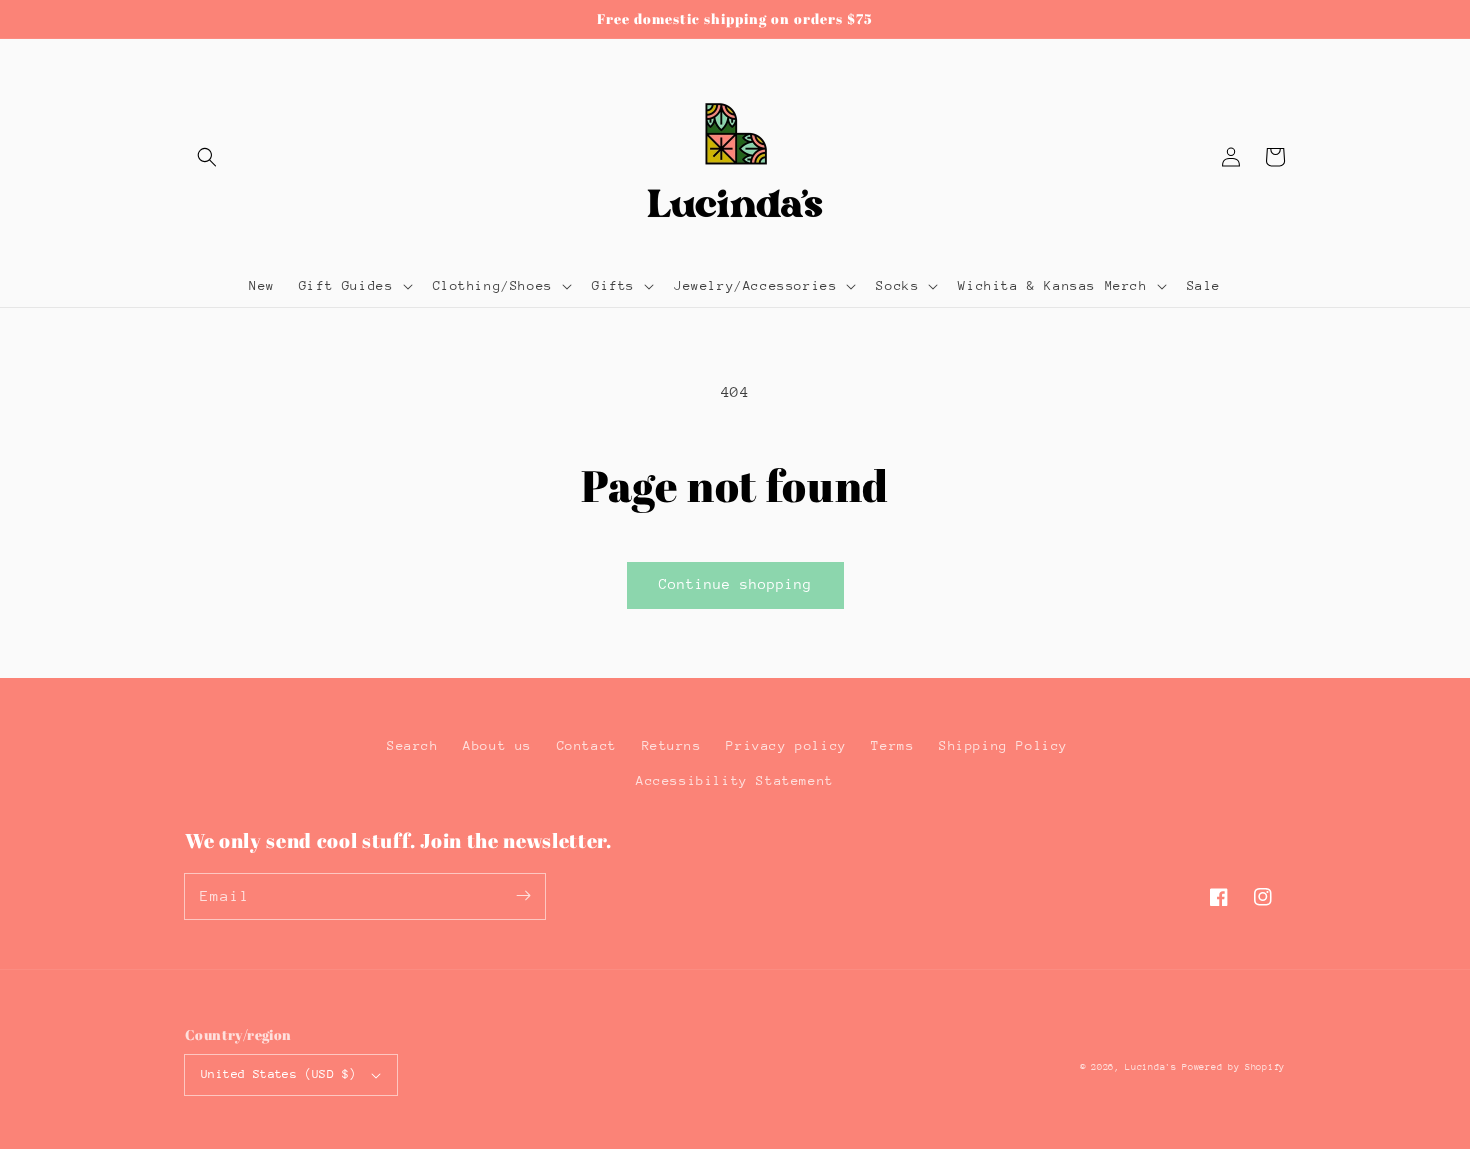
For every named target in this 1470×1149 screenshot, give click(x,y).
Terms (892, 745)
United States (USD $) (278, 1074)
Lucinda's (1153, 1066)
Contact (587, 745)
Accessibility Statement (735, 780)
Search (413, 745)
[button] (207, 157)
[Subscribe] (523, 896)
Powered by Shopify (1233, 1066)
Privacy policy (786, 745)
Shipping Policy (1003, 745)
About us (497, 745)
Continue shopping (735, 584)
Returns (672, 745)
